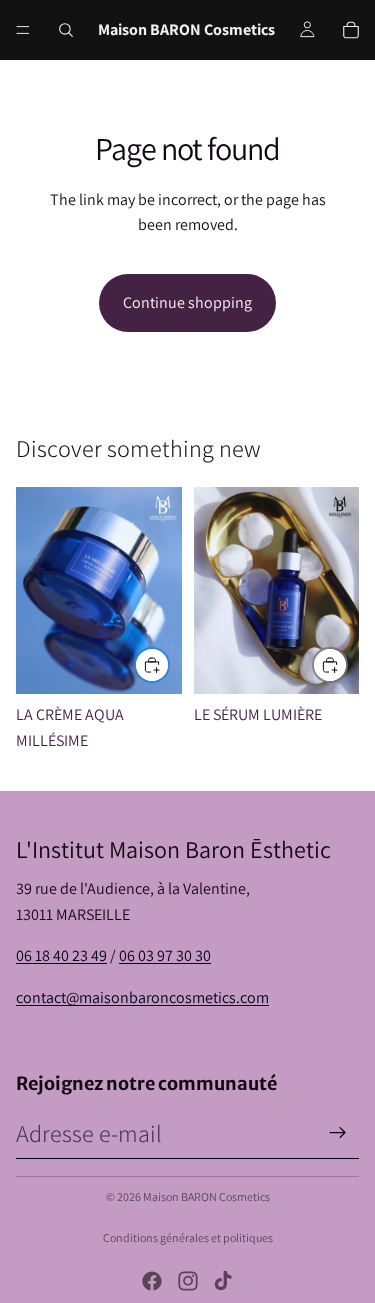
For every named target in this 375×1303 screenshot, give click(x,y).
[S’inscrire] (338, 1133)
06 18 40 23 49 (61, 955)
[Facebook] (152, 1281)
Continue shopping (187, 302)
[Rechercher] (66, 30)
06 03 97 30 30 (165, 955)
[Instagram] (188, 1281)
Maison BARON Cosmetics (206, 1196)
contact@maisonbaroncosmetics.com (142, 997)
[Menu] (23, 30)
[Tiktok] (223, 1281)
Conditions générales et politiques (188, 1237)
